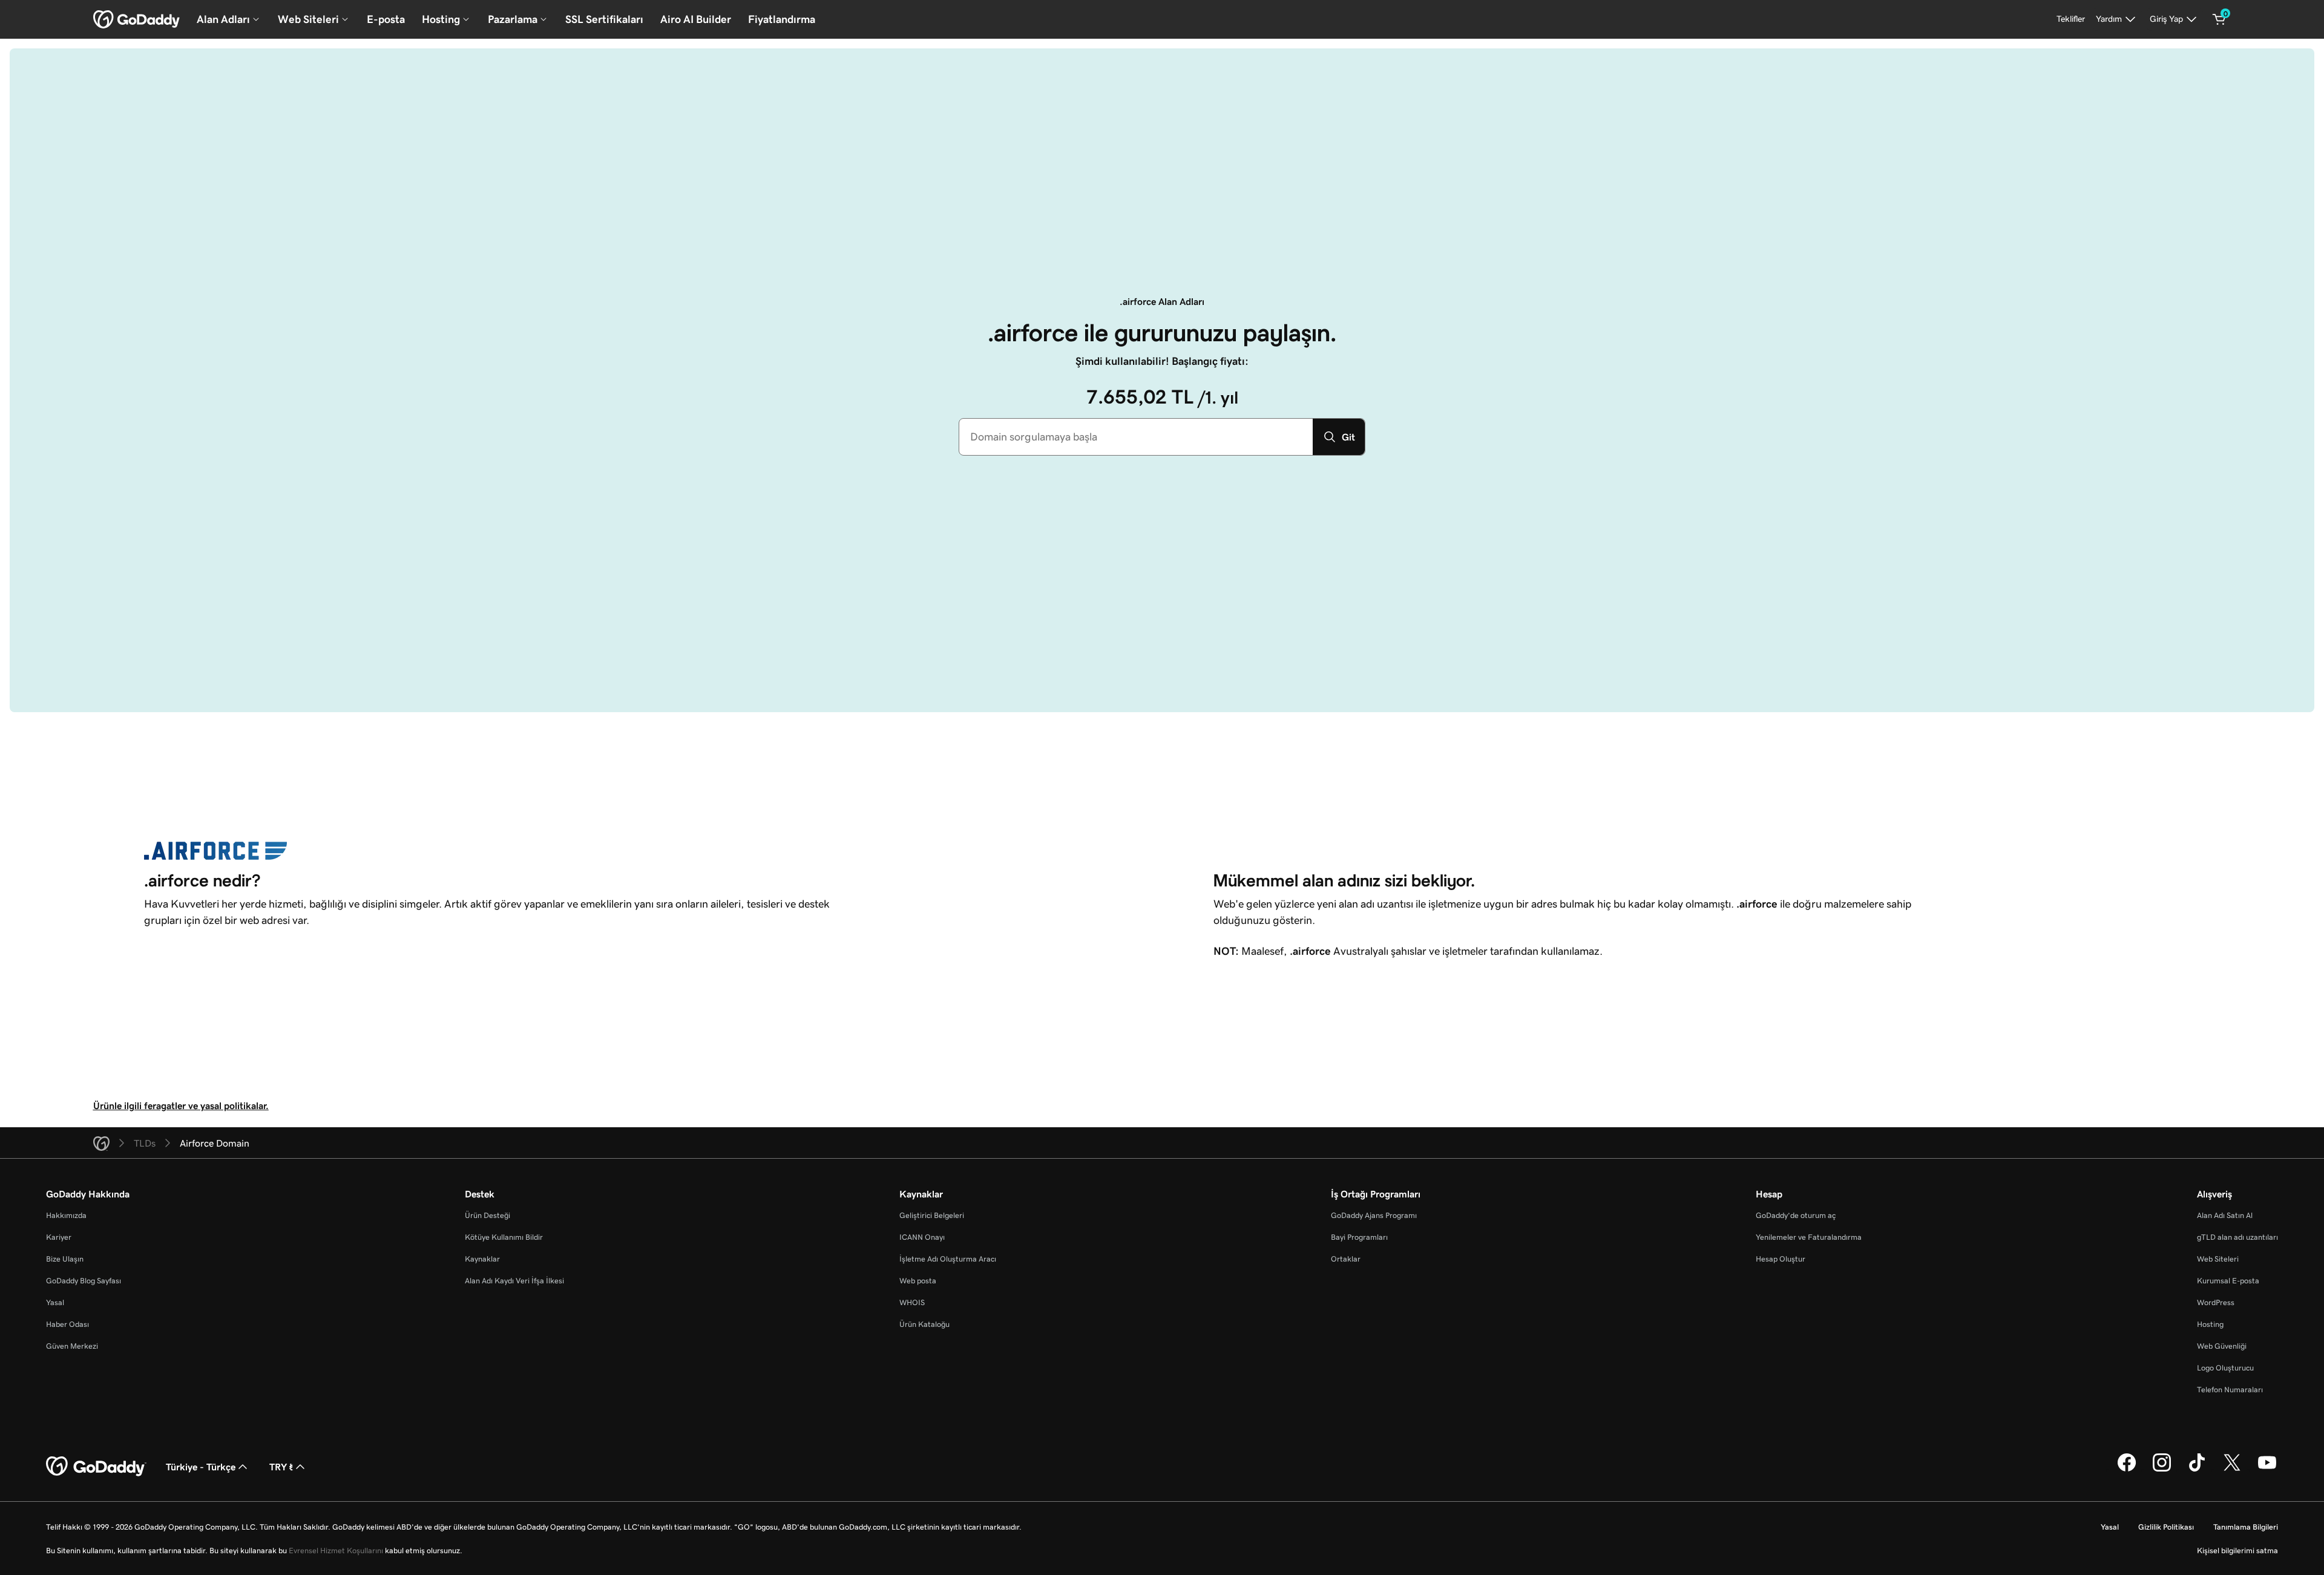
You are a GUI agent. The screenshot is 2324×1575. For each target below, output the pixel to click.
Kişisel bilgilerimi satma (2237, 1550)
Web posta (918, 1281)
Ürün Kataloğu (924, 1324)
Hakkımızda (66, 1215)
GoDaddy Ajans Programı (1374, 1215)
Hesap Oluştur (1781, 1259)
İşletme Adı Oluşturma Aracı (948, 1259)
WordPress (2216, 1302)
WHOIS (912, 1302)
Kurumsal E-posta (2228, 1281)
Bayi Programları (1359, 1237)
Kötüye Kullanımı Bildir (504, 1237)
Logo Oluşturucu (2225, 1368)
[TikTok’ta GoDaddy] (2197, 1470)
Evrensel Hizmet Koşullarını (336, 1550)
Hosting (2210, 1324)
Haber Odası (67, 1324)
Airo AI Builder (696, 19)
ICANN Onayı (922, 1237)
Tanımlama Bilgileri (2246, 1527)
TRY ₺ (281, 1467)
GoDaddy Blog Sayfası (84, 1281)
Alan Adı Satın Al (2225, 1215)
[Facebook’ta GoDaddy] (2127, 1470)
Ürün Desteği (487, 1215)
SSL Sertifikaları (604, 19)
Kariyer (59, 1237)
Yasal (55, 1302)
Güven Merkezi (72, 1346)
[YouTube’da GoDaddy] (2267, 1470)
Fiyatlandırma (782, 19)
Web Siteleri (2218, 1259)
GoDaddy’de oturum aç (1796, 1215)
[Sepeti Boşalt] (2219, 19)
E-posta (386, 19)
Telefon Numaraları (2230, 1390)
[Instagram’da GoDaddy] (2162, 1470)
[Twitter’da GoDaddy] (2232, 1470)
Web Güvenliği (2222, 1346)
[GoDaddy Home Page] (96, 1467)
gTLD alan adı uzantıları (2237, 1237)
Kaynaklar (482, 1259)
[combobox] (1136, 437)
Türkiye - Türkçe (201, 1467)
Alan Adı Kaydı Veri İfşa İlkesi (514, 1281)
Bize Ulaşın (65, 1259)
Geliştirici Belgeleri (932, 1215)
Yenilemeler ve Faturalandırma (1809, 1237)
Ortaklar (1346, 1259)
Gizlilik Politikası (2166, 1527)
